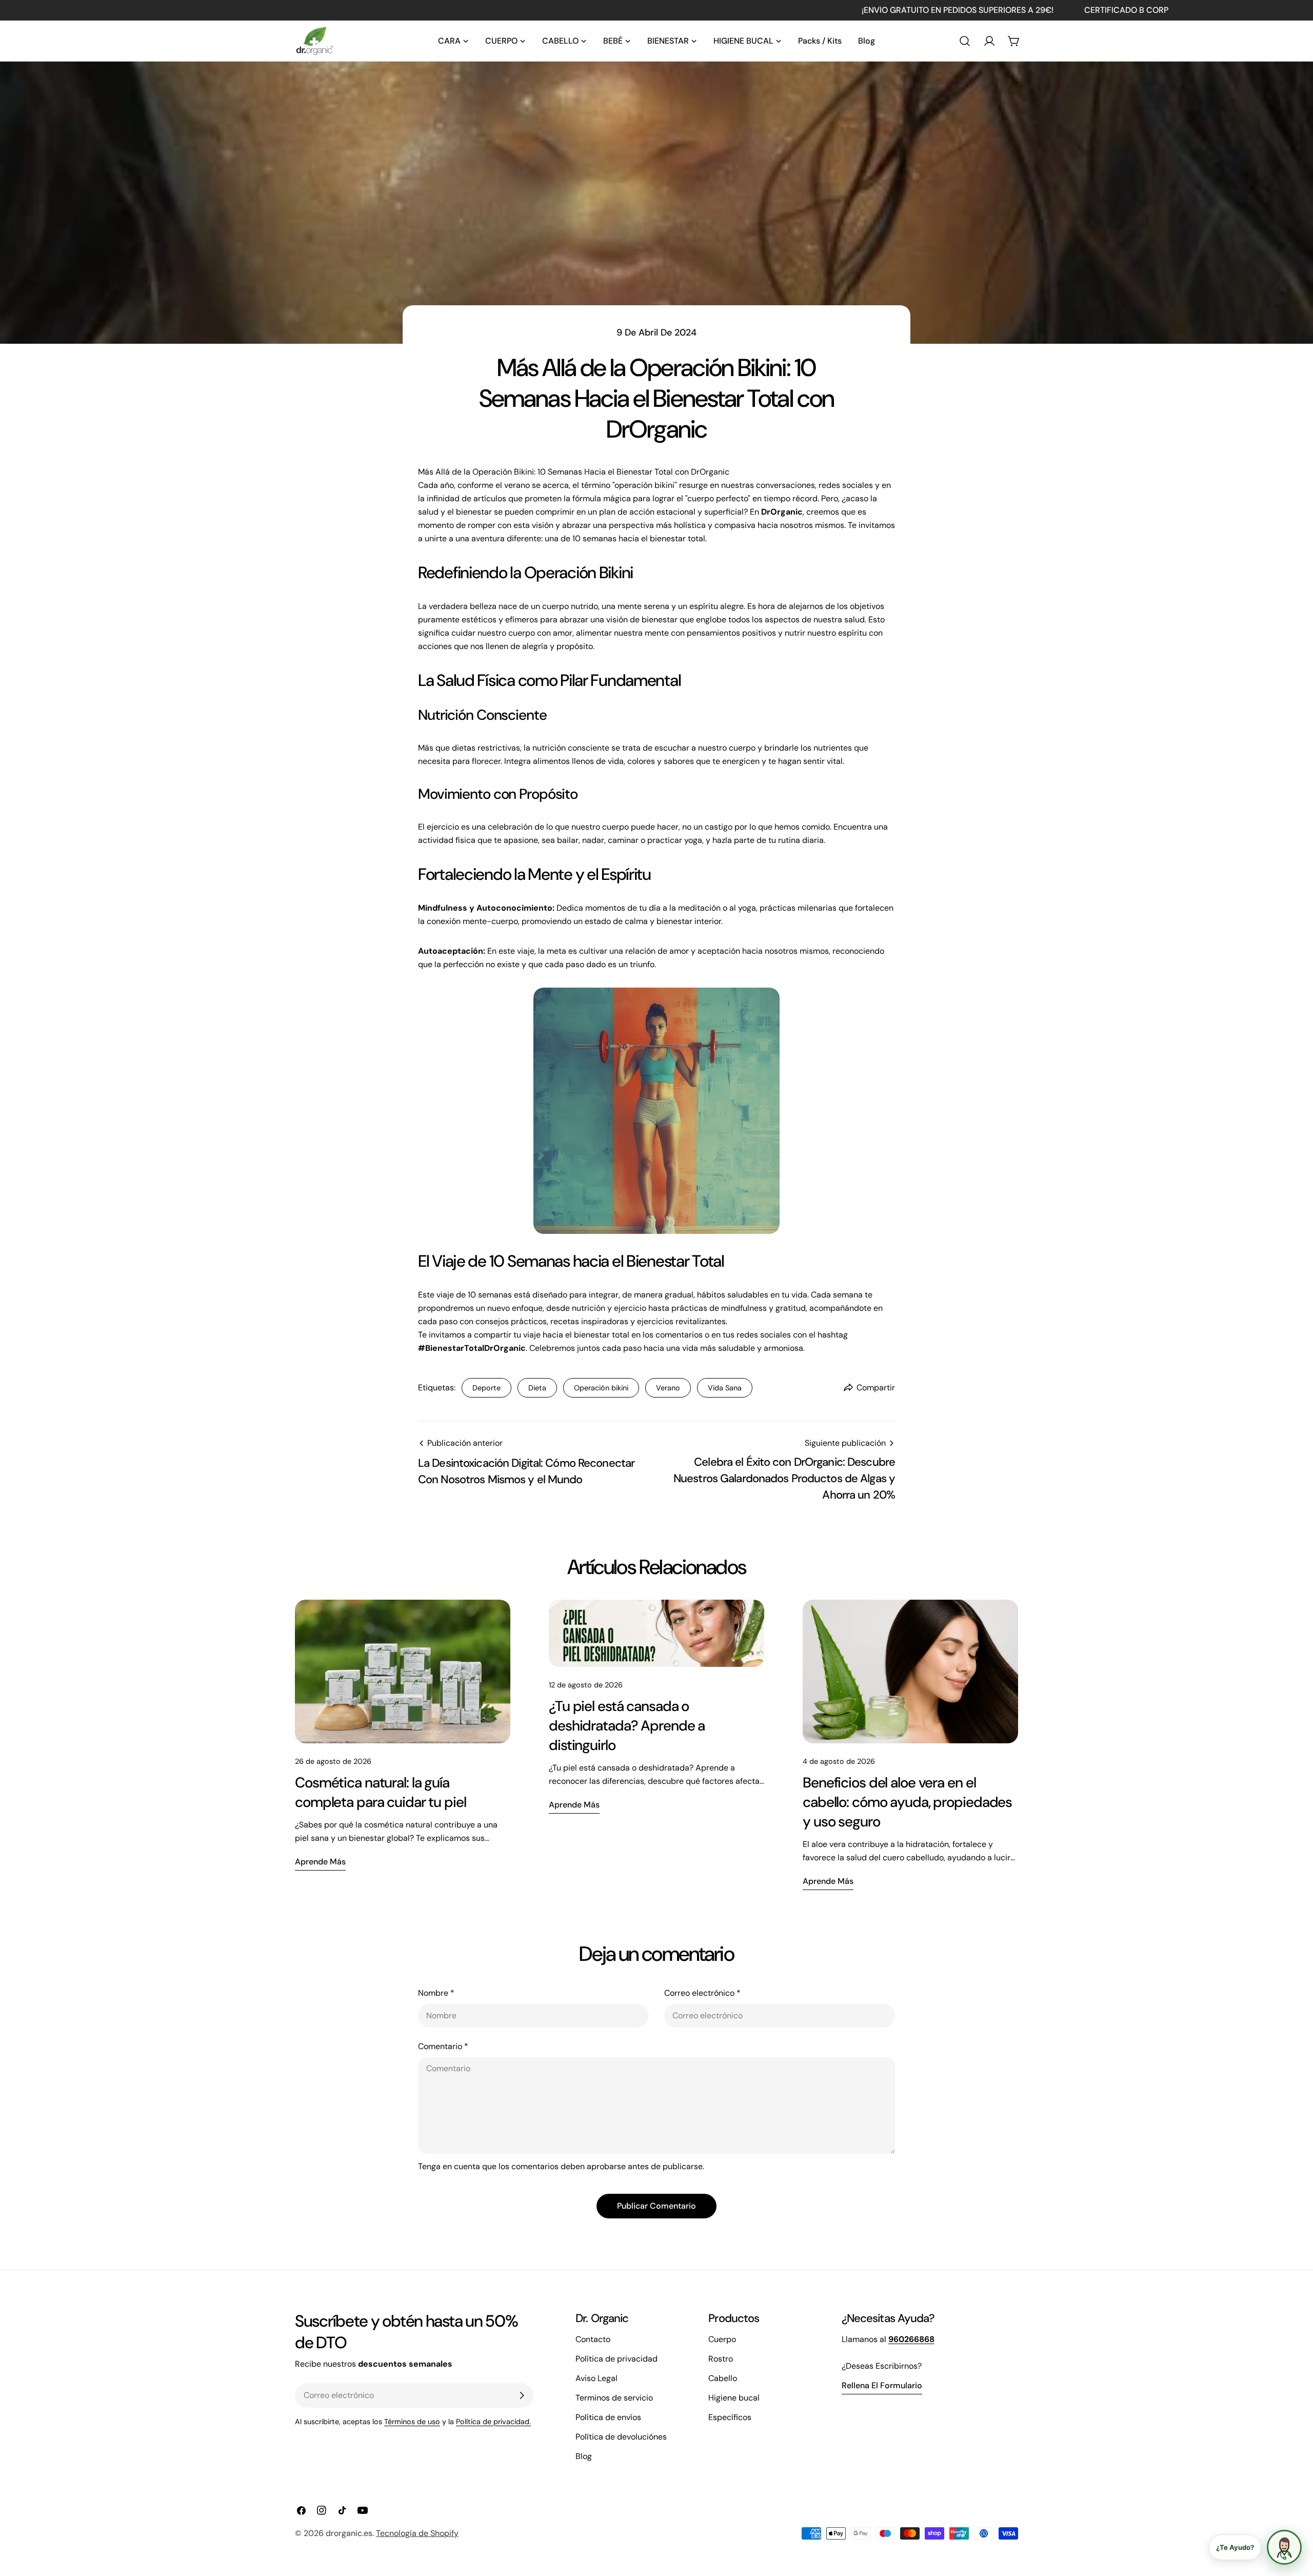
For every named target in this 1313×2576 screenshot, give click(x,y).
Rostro (721, 2359)
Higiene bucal (734, 2398)
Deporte (486, 1388)
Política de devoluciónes (621, 2437)
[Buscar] (965, 41)
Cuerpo (722, 2339)
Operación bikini (601, 1388)
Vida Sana (725, 1388)
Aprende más (320, 1862)
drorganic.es (349, 2533)
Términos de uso (412, 2422)
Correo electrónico (702, 1993)
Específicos (730, 2417)
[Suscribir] (522, 2395)
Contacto (593, 2339)
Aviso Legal (596, 2378)
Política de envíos (608, 2417)
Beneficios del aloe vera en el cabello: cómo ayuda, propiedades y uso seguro (907, 1802)
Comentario (443, 2046)
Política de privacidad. (493, 2422)
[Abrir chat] (1284, 2547)
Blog (584, 2456)
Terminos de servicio (614, 2398)
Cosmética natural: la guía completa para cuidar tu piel (381, 1792)
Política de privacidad (616, 2359)
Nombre (436, 1993)
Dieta (537, 1388)
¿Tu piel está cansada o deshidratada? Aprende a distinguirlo (627, 1726)
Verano (668, 1388)
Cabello (723, 2378)
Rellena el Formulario (882, 2385)
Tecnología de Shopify (417, 2533)
